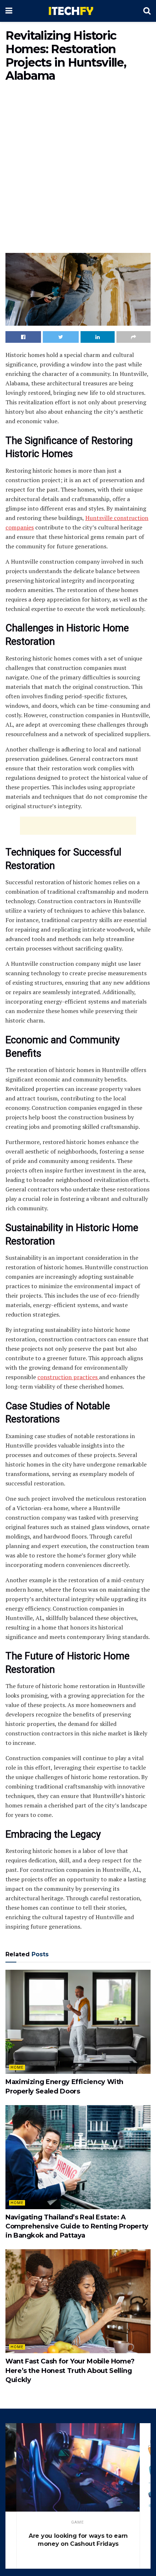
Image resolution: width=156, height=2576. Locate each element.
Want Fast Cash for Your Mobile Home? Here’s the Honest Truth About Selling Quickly (70, 2370)
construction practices (68, 1377)
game (77, 2522)
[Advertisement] (78, 169)
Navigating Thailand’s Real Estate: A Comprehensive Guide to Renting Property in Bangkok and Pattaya (77, 2226)
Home (17, 2067)
